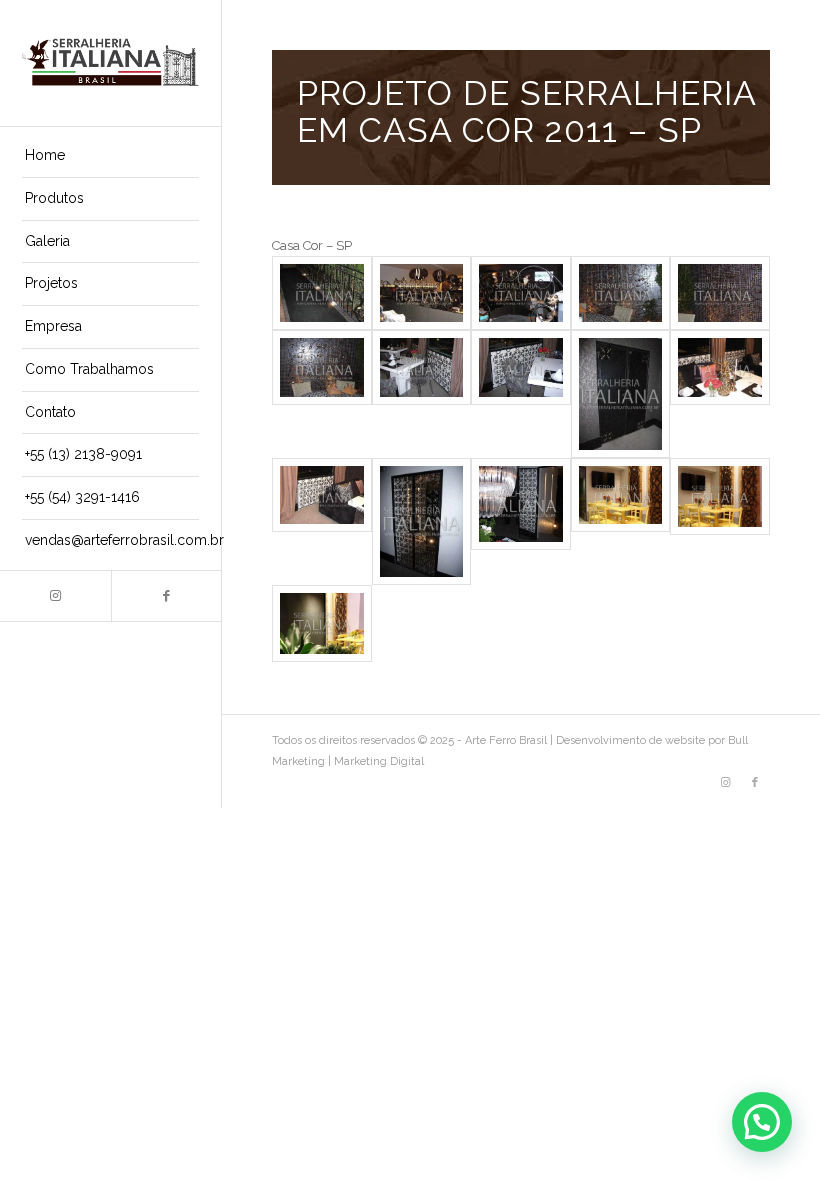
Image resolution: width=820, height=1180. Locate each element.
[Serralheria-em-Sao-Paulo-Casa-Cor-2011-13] (521, 521)
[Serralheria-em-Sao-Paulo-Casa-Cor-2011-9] (621, 393)
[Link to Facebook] (166, 596)
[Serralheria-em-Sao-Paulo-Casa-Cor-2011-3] (521, 293)
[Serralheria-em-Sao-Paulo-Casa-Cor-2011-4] (621, 293)
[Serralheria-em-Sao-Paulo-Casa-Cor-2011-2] (422, 293)
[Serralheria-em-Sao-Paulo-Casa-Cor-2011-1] (322, 293)
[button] (762, 1122)
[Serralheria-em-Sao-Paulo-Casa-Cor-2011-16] (322, 623)
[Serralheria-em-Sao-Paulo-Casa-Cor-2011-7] (422, 393)
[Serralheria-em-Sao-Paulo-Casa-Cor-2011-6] (322, 393)
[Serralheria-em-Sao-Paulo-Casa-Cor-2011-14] (621, 521)
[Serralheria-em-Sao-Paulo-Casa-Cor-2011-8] (521, 393)
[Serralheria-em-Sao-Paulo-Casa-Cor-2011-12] (422, 521)
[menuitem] (110, 156)
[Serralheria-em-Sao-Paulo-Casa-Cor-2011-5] (720, 293)
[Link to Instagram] (55, 596)
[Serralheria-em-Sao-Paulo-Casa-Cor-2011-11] (322, 521)
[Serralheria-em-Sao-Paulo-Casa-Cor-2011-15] (720, 521)
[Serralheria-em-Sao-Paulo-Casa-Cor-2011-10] (720, 393)
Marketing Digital (379, 761)
